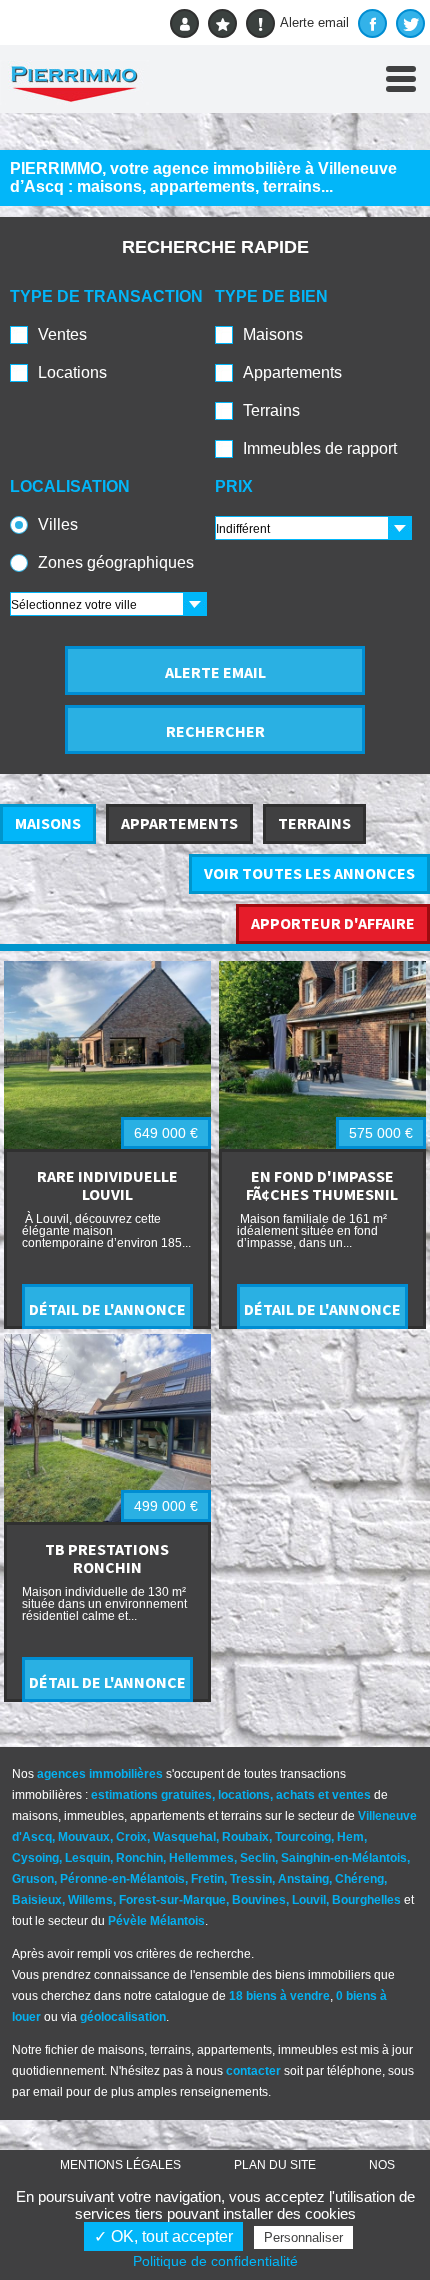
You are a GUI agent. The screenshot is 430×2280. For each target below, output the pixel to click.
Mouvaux (84, 1837)
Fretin (207, 1879)
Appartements (292, 372)
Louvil (309, 1900)
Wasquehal (184, 1837)
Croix (131, 1837)
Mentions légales (120, 2165)
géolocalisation (123, 2017)
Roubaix (245, 1837)
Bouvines (259, 1900)
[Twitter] (410, 23)
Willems (90, 1900)
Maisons (273, 334)
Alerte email (314, 22)
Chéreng (359, 1879)
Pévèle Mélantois (156, 1921)
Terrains (271, 410)
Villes (58, 524)
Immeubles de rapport (320, 448)
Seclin (257, 1858)
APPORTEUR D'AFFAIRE (333, 923)
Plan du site (275, 2165)
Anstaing (303, 1879)
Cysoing (35, 1858)
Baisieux (37, 1900)
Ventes (62, 334)
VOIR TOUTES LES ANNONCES (309, 873)
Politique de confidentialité (215, 2261)
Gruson (33, 1879)
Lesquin (87, 1858)
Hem (350, 1837)
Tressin (251, 1879)
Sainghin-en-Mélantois (344, 1858)
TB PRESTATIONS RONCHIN (107, 1558)
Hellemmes (201, 1858)
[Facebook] (372, 23)
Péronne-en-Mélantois (122, 1879)
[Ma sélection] (222, 23)
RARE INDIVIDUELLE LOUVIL (107, 1185)
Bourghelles (366, 1900)
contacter (253, 2071)
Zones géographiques (116, 562)
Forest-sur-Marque (172, 1900)
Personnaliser (303, 2237)
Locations (72, 372)
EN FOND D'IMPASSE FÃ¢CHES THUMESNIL (322, 1185)
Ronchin (139, 1858)
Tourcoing (303, 1837)
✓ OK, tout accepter (163, 2236)
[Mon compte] (184, 23)
